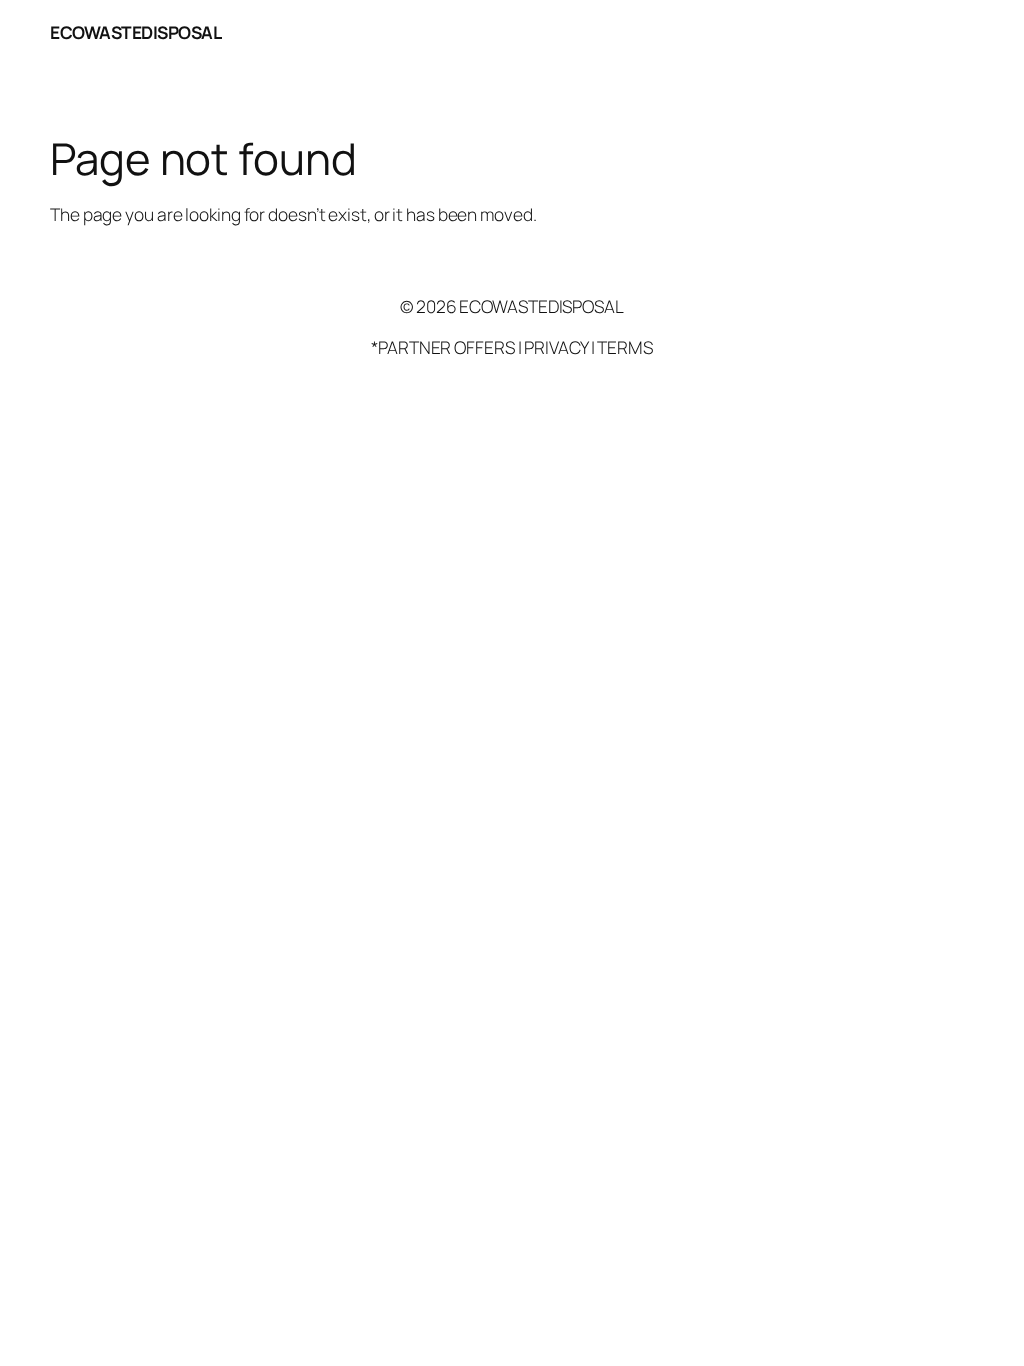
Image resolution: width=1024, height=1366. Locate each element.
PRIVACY (555, 347)
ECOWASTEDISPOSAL (135, 32)
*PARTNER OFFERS (443, 347)
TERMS (625, 347)
